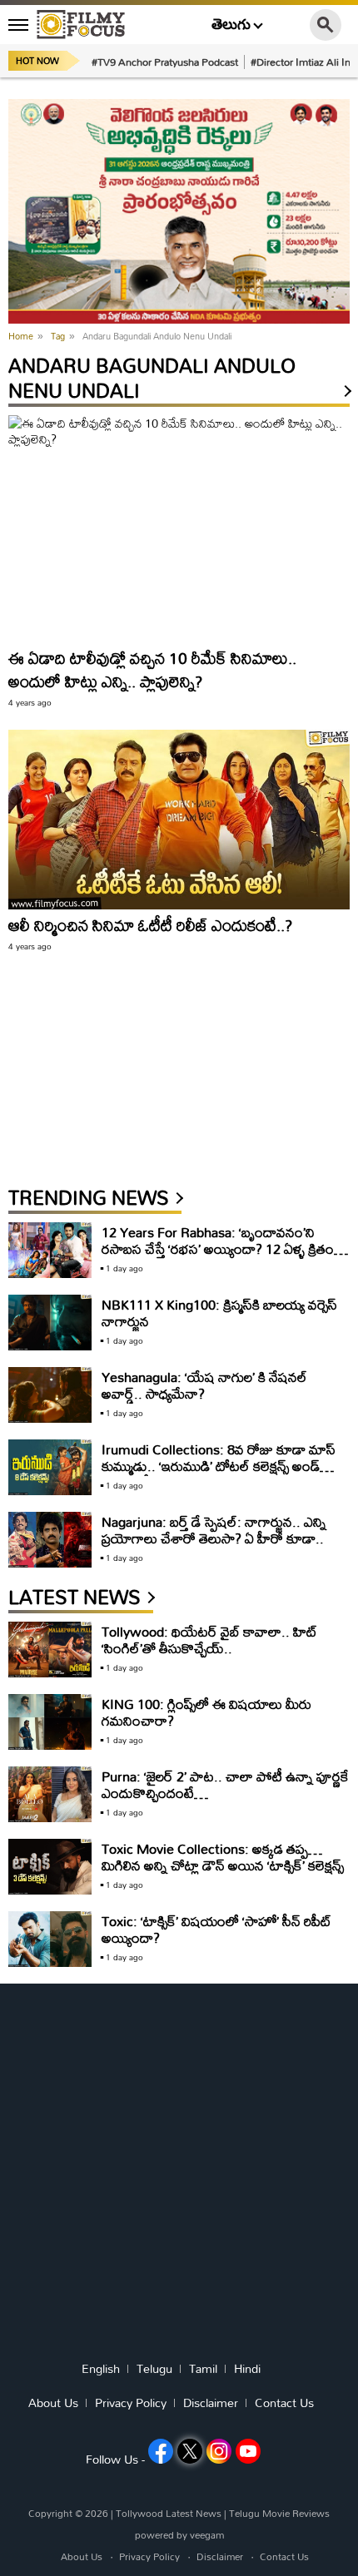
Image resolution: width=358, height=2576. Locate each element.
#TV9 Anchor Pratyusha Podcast (165, 62)
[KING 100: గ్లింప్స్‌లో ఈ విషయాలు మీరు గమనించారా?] (50, 1722)
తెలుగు (231, 25)
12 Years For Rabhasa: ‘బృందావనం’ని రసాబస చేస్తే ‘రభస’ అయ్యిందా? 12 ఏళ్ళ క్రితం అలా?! (218, 1248)
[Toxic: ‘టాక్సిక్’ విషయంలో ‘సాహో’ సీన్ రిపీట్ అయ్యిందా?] (50, 1939)
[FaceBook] (161, 2451)
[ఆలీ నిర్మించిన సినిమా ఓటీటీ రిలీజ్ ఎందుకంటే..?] (179, 820)
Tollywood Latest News (170, 2513)
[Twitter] (190, 2451)
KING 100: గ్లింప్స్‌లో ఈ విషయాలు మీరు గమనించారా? (206, 1712)
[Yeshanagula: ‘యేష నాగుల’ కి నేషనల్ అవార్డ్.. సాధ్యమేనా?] (50, 1395)
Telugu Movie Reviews (279, 2513)
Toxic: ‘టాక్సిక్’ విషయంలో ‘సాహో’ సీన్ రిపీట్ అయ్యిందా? (216, 1929)
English (101, 2369)
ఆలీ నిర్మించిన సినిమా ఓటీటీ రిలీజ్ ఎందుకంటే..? (150, 925)
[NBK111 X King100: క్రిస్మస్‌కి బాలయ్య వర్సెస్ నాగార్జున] (50, 1323)
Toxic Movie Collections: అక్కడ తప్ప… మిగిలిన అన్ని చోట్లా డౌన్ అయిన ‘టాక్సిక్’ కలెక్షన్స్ (223, 1857)
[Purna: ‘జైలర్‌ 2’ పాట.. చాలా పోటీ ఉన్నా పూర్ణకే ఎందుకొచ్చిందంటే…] (50, 1794)
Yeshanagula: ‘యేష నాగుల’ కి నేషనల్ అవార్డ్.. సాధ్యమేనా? (204, 1385)
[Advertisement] (133, 1077)
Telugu (154, 2369)
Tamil (203, 2369)
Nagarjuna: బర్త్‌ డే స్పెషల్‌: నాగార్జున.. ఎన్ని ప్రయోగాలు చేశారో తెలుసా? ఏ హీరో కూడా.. (214, 1530)
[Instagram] (219, 2451)
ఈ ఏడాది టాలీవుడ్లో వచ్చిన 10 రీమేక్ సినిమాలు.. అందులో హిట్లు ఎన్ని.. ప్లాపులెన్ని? (152, 669)
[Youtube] (248, 2451)
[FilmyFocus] (81, 24)
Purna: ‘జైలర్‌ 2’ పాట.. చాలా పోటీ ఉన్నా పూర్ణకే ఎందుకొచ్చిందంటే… (225, 1784)
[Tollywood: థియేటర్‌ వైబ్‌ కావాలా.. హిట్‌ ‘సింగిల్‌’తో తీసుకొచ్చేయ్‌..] (50, 1650)
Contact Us (284, 2403)
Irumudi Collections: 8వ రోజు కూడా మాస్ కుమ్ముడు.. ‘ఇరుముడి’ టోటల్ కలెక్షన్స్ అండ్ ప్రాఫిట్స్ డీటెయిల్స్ (219, 1466)
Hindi (247, 2369)
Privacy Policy (131, 2403)
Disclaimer (211, 2403)
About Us (53, 2403)
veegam (207, 2535)
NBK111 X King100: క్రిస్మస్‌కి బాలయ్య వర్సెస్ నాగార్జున (219, 1313)
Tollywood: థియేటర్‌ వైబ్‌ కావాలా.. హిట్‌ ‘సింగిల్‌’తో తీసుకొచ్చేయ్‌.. (209, 1640)
